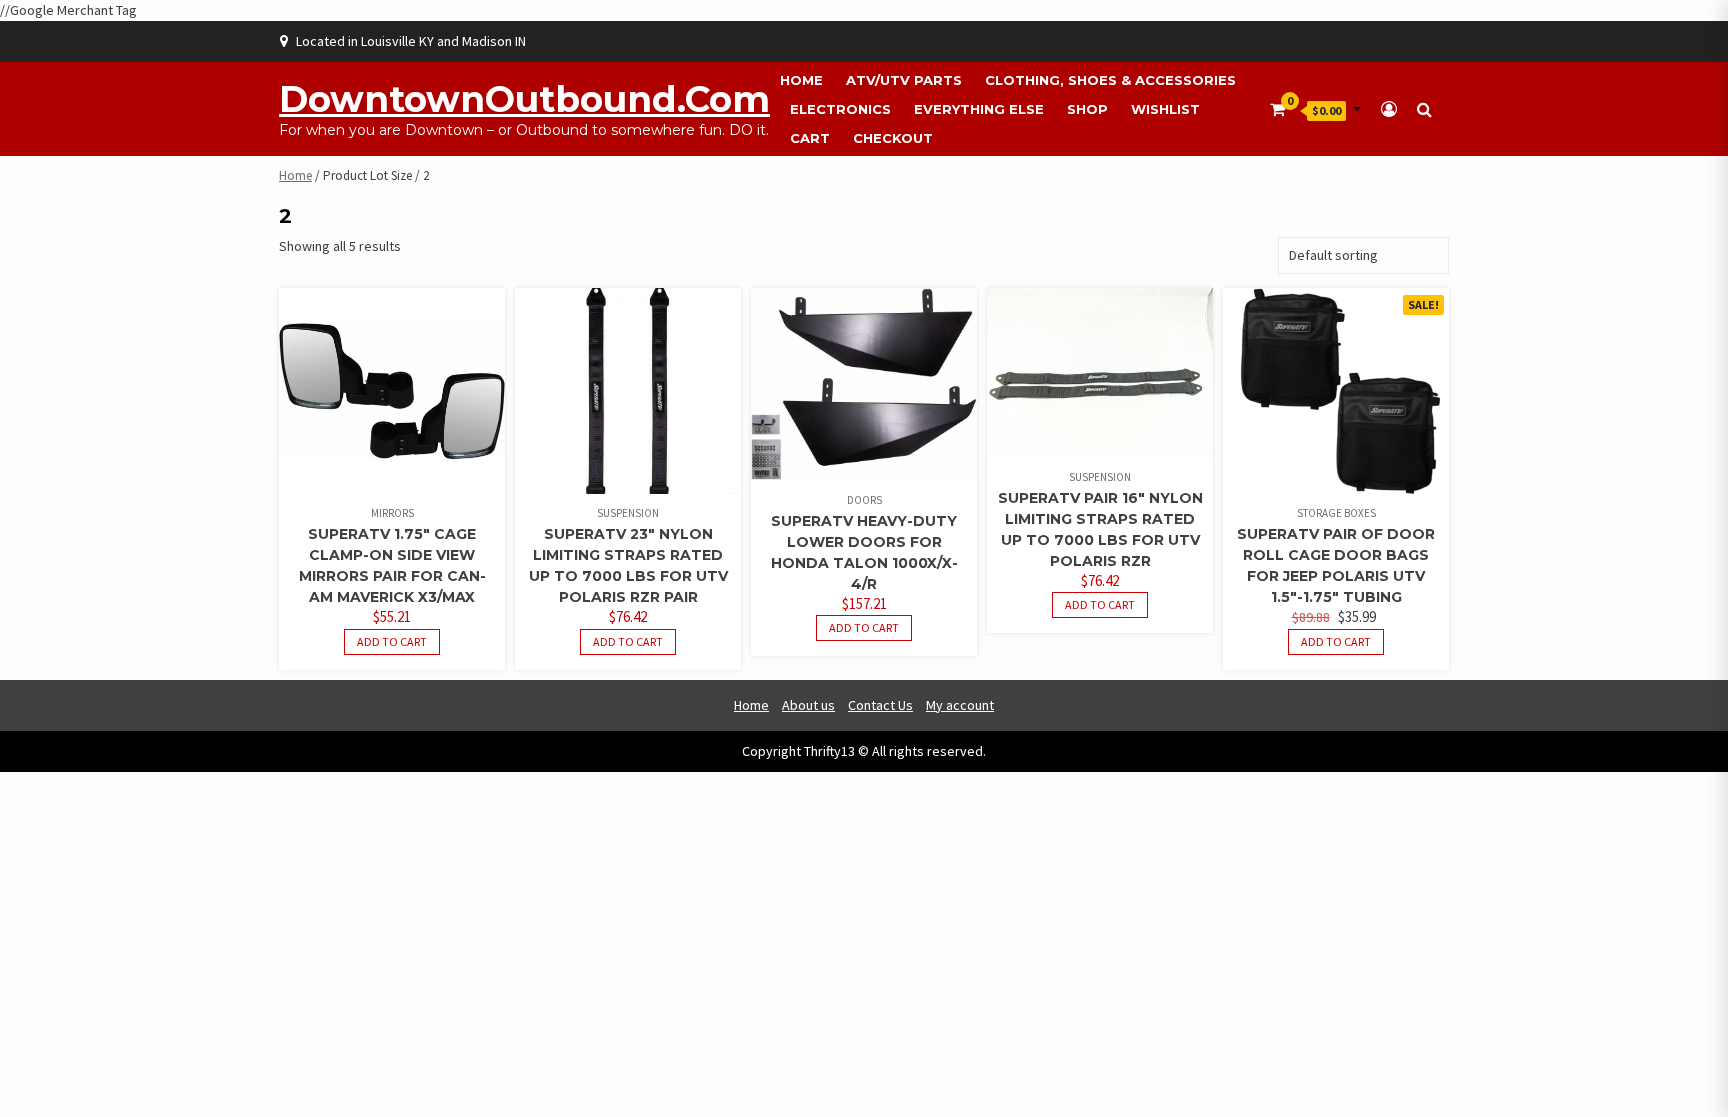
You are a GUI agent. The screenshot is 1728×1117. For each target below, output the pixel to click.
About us (808, 705)
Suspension (628, 513)
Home (801, 80)
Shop (1087, 109)
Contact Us (880, 705)
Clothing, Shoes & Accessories (1110, 80)
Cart (810, 138)
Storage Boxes (1336, 513)
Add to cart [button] (392, 641)
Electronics (840, 109)
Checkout (893, 138)
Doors (864, 500)
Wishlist (1165, 109)
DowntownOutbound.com (524, 99)
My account (960, 705)
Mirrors (392, 513)
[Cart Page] (1277, 109)
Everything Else (979, 109)
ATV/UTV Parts (904, 80)
